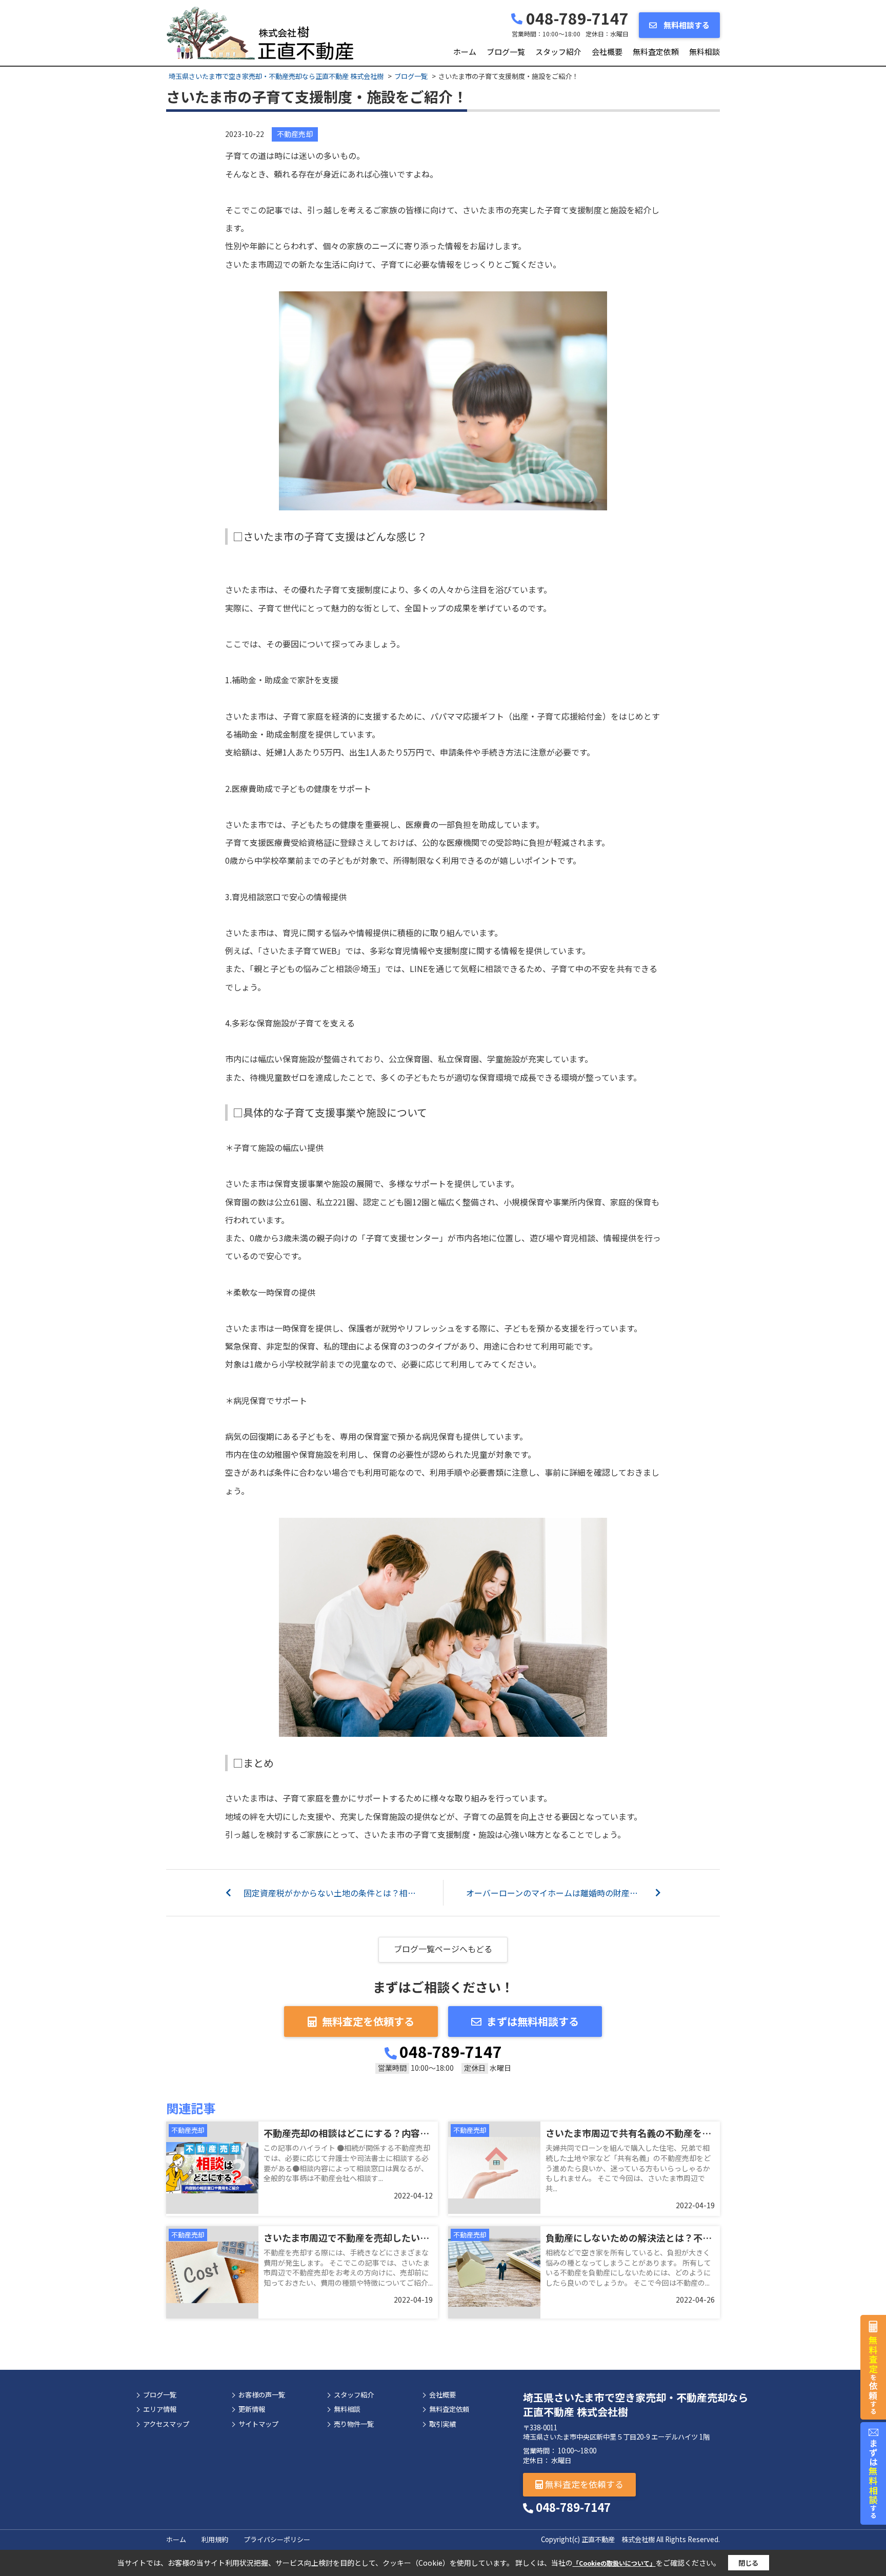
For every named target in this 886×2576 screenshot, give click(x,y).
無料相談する (686, 25)
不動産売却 (295, 134)
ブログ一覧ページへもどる (443, 1949)
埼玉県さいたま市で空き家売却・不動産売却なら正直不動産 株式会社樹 (636, 2404)
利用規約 (215, 2539)
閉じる (748, 2563)
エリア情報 (160, 2409)
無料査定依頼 (656, 52)
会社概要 (607, 52)
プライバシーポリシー (277, 2539)
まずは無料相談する (533, 2021)
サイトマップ (258, 2424)
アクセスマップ (166, 2424)
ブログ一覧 (506, 52)
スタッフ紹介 (558, 52)
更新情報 (252, 2409)
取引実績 (442, 2424)
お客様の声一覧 (262, 2395)
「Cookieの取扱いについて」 (614, 2563)
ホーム (465, 52)
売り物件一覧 (354, 2424)
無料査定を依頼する (368, 2021)
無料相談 (704, 52)
